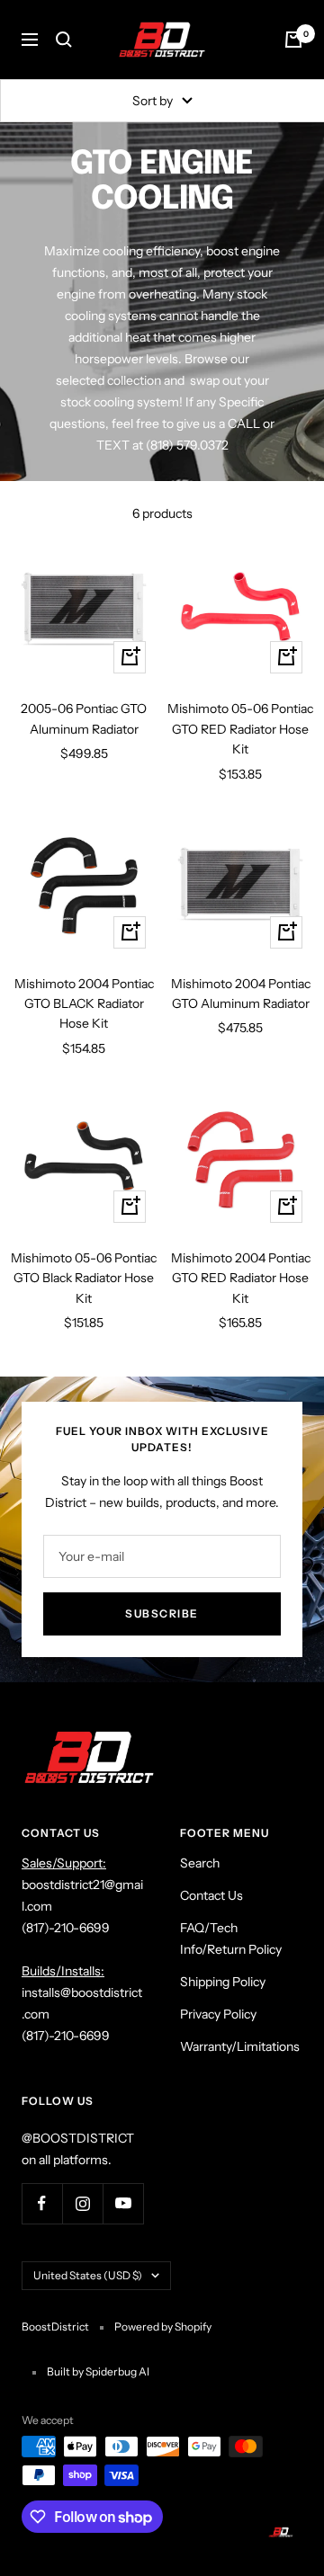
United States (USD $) (88, 2275)
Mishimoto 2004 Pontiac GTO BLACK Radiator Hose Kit (84, 1004)
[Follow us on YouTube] (123, 2203)
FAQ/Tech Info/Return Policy (231, 1939)
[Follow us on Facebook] (42, 2203)
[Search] (64, 40)
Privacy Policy (218, 2014)
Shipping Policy (223, 1982)
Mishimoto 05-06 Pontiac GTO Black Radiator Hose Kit (84, 1278)
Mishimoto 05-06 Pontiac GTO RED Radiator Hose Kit (240, 729)
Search (200, 1863)
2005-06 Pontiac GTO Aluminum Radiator (84, 718)
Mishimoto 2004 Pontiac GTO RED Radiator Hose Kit (241, 1278)
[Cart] (293, 40)
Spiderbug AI (117, 2371)
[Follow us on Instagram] (82, 2203)
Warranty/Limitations (240, 2046)
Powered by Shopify (163, 2326)
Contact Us (211, 1895)
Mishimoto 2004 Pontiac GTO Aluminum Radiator (241, 994)
